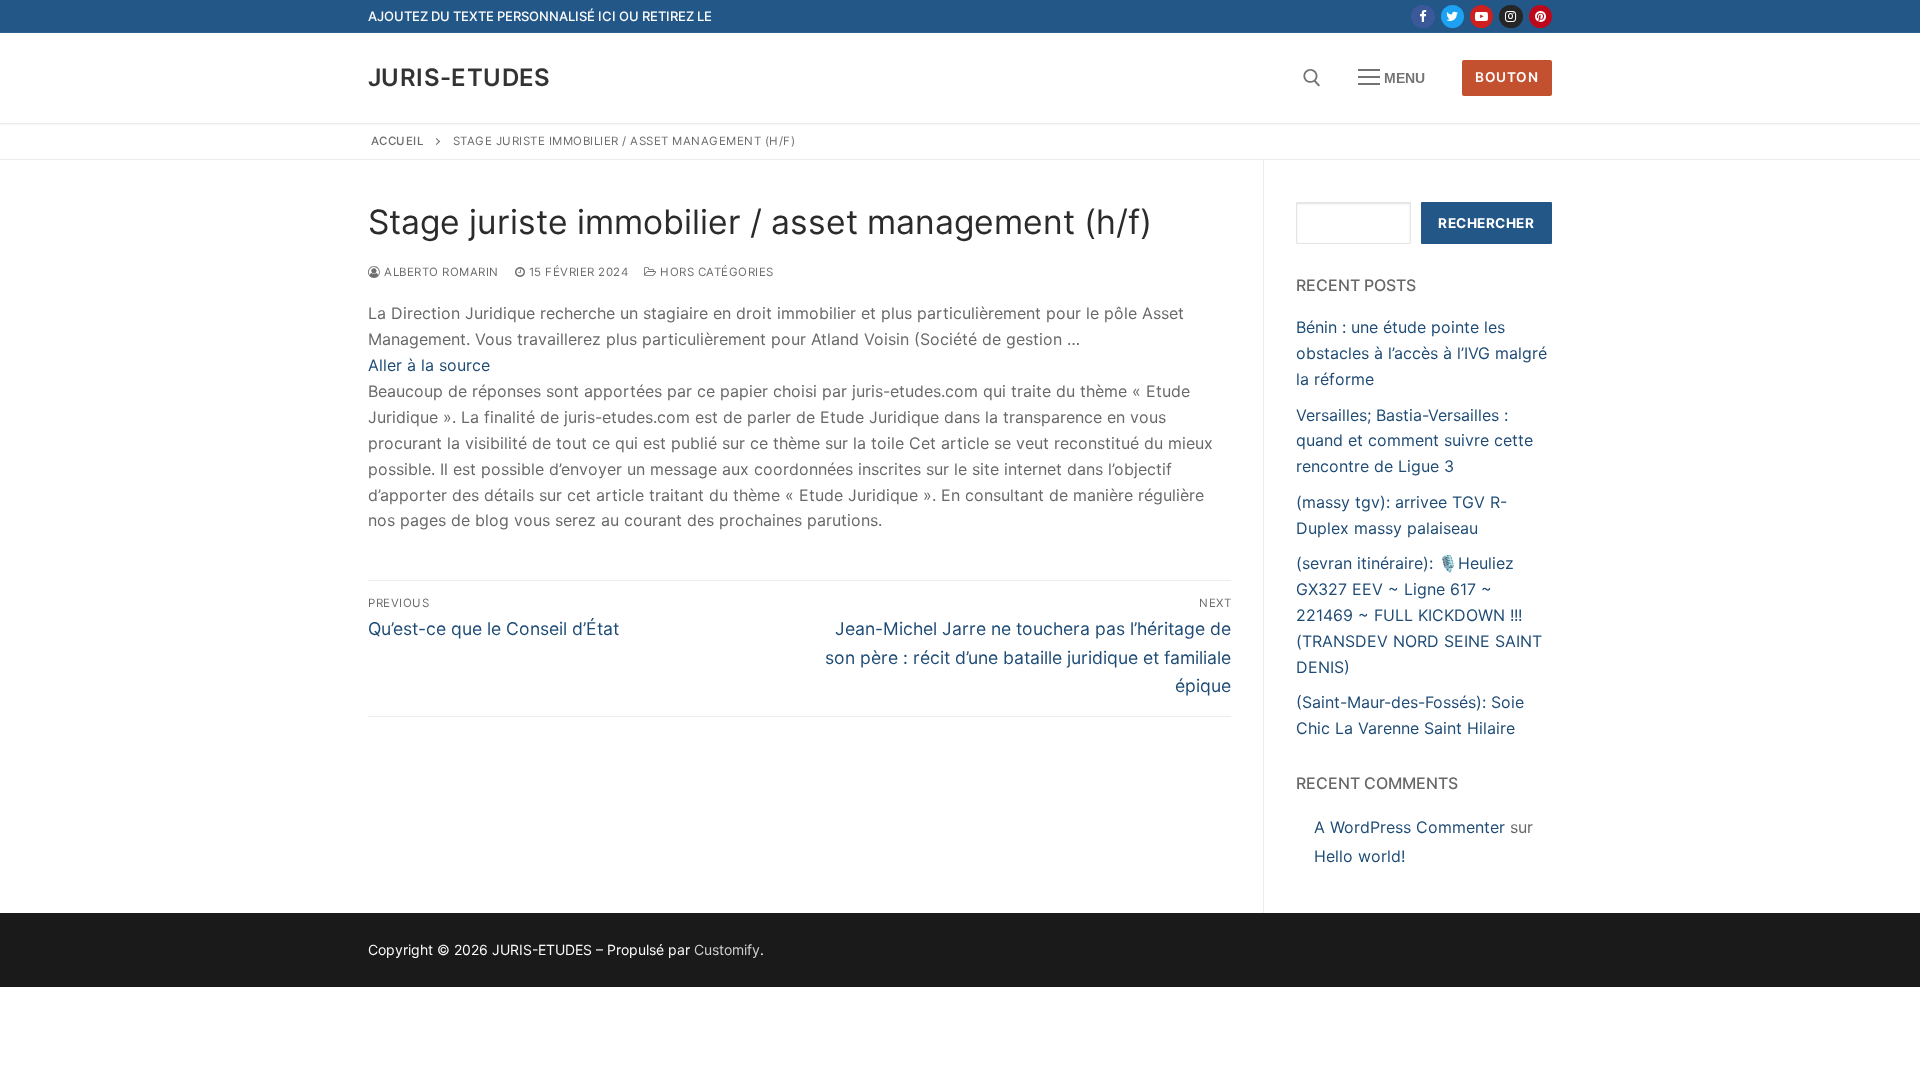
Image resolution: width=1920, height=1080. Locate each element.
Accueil (398, 141)
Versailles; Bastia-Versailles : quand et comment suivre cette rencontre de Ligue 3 (1414, 441)
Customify (727, 949)
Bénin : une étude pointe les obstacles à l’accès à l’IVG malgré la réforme (1421, 353)
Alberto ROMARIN (440, 272)
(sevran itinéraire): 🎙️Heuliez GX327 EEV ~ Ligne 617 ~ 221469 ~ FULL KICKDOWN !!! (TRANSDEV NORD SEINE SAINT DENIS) (1419, 615)
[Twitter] (1452, 16)
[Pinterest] (1540, 16)
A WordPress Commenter (1409, 827)
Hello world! (1359, 856)
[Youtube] (1481, 16)
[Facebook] (1422, 16)
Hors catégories (715, 272)
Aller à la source (429, 365)
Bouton (1506, 77)
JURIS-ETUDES (459, 77)
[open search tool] (1312, 78)
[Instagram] (1510, 16)
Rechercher (1486, 223)
